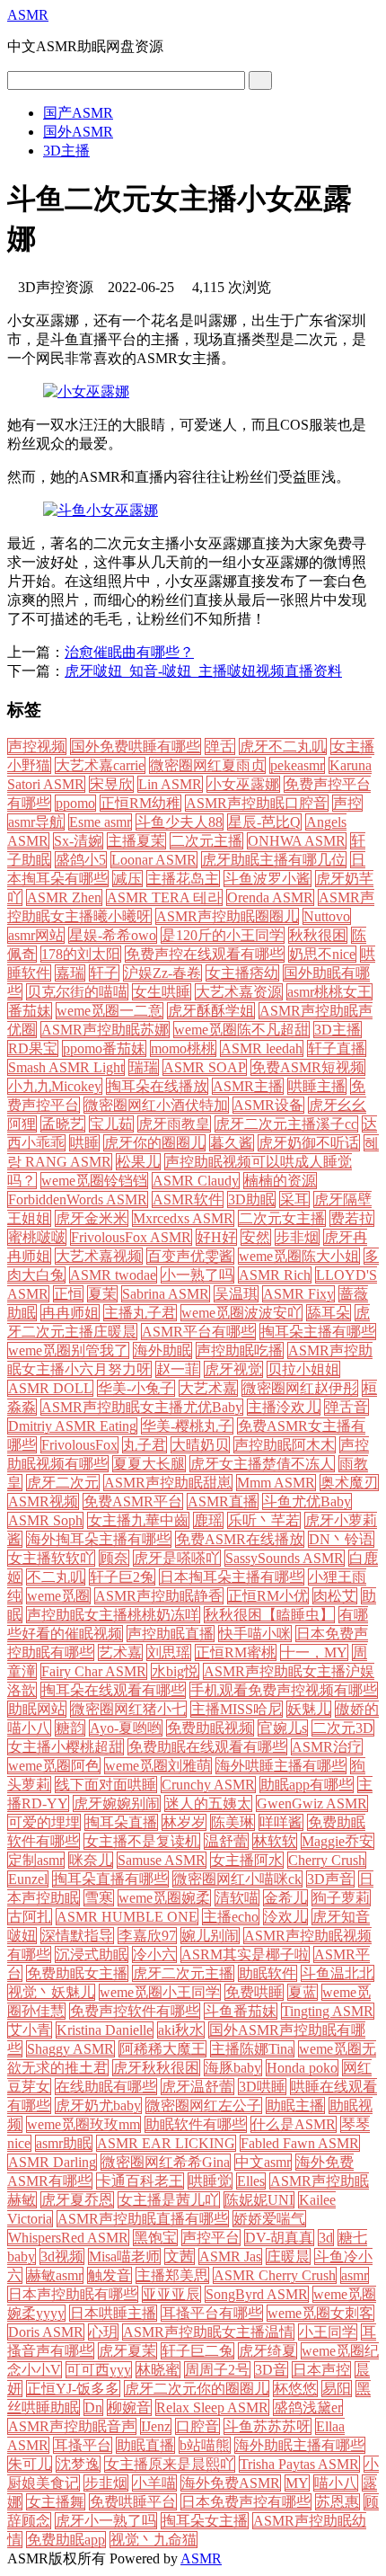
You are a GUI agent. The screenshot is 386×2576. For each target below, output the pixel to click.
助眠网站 (37, 1709)
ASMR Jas (230, 2256)
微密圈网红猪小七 (128, 1709)
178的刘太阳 (81, 954)
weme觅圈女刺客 (320, 2313)
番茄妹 (30, 1011)
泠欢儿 (285, 1917)
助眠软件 (268, 1973)
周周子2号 (217, 2370)
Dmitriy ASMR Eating (72, 1426)
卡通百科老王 (140, 2181)
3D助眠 (251, 1199)
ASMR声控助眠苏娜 (105, 1030)
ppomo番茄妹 (104, 1048)
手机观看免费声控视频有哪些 (284, 1690)
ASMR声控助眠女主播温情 (208, 2332)
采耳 (294, 1199)
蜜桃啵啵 (37, 1237)
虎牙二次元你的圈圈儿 (197, 2389)
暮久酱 (232, 1143)
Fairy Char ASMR (94, 1671)
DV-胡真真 (279, 2238)
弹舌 (220, 746)
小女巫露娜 (243, 784)
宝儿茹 (111, 1124)
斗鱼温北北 (338, 1973)
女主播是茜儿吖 (169, 2200)
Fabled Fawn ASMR (300, 2143)
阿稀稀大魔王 (162, 2049)
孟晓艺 (63, 1124)
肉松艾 (335, 1596)
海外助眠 (162, 1350)
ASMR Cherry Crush (275, 2275)
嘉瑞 (70, 973)
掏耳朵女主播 (205, 2521)
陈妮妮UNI (259, 2200)
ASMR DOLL (50, 1388)
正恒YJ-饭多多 (73, 2389)
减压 (127, 879)
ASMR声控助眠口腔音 (257, 803)
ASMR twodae (113, 1275)
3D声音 (330, 1879)
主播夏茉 (136, 841)
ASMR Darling (52, 2162)
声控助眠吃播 (240, 1350)
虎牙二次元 (63, 1483)
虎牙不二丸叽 (283, 746)
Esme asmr (100, 822)
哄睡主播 (317, 1086)
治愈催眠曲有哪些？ (129, 652)
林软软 (275, 1841)
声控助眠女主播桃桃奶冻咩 (113, 1615)
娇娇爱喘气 (269, 2219)
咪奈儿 (91, 1860)
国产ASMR (78, 113)
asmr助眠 (64, 2143)
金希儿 (285, 1898)
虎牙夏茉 (127, 2351)
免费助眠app (66, 2540)
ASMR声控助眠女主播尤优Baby (142, 1407)
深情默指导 (77, 1936)
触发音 (110, 2275)
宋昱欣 (111, 784)
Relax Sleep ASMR (212, 2407)
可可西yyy (99, 2370)
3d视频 (62, 2256)
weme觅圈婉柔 (164, 1898)
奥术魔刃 (349, 1483)
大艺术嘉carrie (100, 765)
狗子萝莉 (341, 1898)
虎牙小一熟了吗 (106, 2521)
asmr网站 (36, 935)
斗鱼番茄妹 (241, 2011)
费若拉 (352, 1218)
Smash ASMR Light (66, 1067)
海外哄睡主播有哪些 (281, 1766)
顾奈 (114, 1558)
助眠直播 (145, 2445)
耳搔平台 (83, 2445)
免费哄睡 (254, 1992)
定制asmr (36, 1860)
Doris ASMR (46, 2332)
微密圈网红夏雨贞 (207, 765)
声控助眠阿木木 (285, 1445)
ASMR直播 (223, 1501)
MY (297, 2483)
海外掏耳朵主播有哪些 (99, 1539)
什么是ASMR (294, 2124)
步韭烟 (106, 2483)
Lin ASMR (170, 784)
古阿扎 (30, 1917)
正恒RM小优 (268, 1596)
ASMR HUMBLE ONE (127, 1917)
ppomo (75, 803)
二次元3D (343, 1728)
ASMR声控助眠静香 (159, 1596)
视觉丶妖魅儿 (51, 1992)
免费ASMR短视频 (308, 1067)
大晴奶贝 (200, 1445)
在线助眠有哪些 (106, 2087)
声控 (347, 803)
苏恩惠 (338, 2502)
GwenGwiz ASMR (312, 1803)
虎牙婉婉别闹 (117, 1803)
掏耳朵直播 (121, 1822)
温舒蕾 (226, 1841)
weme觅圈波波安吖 (241, 1313)
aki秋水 (181, 2030)
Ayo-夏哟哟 (126, 1728)
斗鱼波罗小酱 (268, 879)
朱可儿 (30, 2464)
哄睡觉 (210, 2181)
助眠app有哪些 (307, 1785)
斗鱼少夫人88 (180, 822)
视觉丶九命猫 (154, 2540)
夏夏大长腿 (149, 1464)
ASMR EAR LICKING (166, 2143)
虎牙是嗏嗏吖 (177, 1558)
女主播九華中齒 (138, 1520)
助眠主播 (295, 2105)
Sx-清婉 (78, 841)
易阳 (337, 2389)
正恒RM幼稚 (140, 803)
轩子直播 (337, 1048)
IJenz (156, 2426)
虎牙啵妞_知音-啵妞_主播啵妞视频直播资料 (203, 671)
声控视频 (37, 746)
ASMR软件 (188, 1199)
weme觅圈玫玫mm (83, 2124)
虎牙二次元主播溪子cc (286, 1124)
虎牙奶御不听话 (309, 1143)
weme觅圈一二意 (110, 1011)
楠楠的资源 (280, 1181)
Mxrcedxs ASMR (183, 1218)
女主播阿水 (247, 1860)
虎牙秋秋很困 (156, 2068)
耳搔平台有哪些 (212, 2313)
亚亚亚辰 (171, 2294)
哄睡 (84, 1143)
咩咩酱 (281, 1822)
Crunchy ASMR (208, 1785)
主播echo (231, 1917)
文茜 (180, 2256)
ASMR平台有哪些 (198, 1332)
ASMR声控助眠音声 (72, 2426)
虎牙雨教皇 (174, 1124)
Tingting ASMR (328, 2011)
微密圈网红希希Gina (166, 2162)
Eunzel (28, 1879)
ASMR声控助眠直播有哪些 (143, 2219)
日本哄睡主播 (113, 2313)
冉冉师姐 (70, 1313)
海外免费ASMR (231, 2483)
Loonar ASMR (154, 860)
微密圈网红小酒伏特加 (156, 1105)
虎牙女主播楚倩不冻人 (262, 1464)
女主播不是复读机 (142, 1841)
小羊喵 (154, 2483)
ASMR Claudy (196, 1181)
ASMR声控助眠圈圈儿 (227, 916)
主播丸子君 (140, 1313)
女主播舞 (56, 2502)
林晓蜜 (158, 2370)
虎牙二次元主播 (183, 1973)
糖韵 (70, 1728)
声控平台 (211, 2238)
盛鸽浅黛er (308, 2407)
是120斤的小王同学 (223, 935)
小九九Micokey (55, 1086)
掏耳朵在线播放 (157, 1086)
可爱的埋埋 (44, 1822)
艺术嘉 (120, 1652)
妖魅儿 (309, 1709)
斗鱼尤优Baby (307, 1501)
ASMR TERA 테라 (164, 897)
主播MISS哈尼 (237, 1709)
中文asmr (263, 2162)
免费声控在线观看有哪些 (205, 954)
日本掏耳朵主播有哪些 (232, 1577)
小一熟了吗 (197, 1275)
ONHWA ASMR (297, 841)
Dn (93, 2407)
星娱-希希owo (113, 935)
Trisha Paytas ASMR (299, 2464)
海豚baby (233, 2068)
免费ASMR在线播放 (240, 1539)
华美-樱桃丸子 (187, 1426)
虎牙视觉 (233, 1369)
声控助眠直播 (171, 1634)
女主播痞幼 (242, 973)
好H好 (216, 1237)
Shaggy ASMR (70, 2049)
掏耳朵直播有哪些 (110, 1879)
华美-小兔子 (136, 1388)
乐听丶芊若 (264, 1520)
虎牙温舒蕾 (197, 2087)
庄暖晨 (288, 2256)
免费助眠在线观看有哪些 (207, 1747)
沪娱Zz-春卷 (162, 973)
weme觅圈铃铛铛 (94, 1181)
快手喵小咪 (255, 1634)
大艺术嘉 (208, 1388)
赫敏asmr (55, 2275)
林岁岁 (184, 1822)
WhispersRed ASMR (68, 2238)
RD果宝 (33, 1048)
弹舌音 (347, 1407)
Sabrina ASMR (166, 1294)
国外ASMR (78, 132)
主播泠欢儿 (284, 1407)
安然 (256, 1237)
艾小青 (30, 2030)
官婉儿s (283, 1728)
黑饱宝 (155, 2238)
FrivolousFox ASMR (131, 1237)
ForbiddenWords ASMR (78, 1199)
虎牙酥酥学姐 (211, 1011)
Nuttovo (327, 916)
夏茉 (102, 1294)
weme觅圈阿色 (54, 1766)
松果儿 (138, 1162)
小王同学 (328, 2332)
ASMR (28, 15)
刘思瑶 (169, 1652)
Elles (251, 2181)
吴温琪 (236, 1294)
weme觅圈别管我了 (68, 1350)
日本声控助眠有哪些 (73, 2294)
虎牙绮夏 (268, 2351)
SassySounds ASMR (285, 1558)
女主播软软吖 (51, 1558)
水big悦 (175, 1671)
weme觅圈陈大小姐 (299, 1256)
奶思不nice (322, 954)
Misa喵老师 (124, 2256)
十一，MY (314, 1652)
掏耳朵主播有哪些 (318, 1332)
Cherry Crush (327, 1860)
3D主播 (66, 151)
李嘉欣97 (147, 1936)
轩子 (104, 973)
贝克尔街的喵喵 (77, 992)
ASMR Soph (45, 1520)
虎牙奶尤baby (98, 2105)
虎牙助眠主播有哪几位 (274, 860)
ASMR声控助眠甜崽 (168, 1483)
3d (326, 2238)
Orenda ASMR (270, 897)
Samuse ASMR (162, 1860)
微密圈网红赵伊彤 (300, 1388)
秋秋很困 (318, 935)
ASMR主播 (248, 1086)
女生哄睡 (162, 992)
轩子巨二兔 (197, 2351)
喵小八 (336, 2483)
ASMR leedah (262, 1048)
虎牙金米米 (92, 1218)
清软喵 (237, 1898)
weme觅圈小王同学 (160, 1992)
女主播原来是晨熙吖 (170, 2464)
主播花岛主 (183, 879)
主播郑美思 (172, 2275)
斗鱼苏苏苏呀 (268, 2426)
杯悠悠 (295, 2389)
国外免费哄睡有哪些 (136, 746)
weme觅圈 (58, 1596)
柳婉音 (129, 2407)
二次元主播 (206, 841)
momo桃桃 (183, 1048)
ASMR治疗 (327, 1747)
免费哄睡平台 (133, 2502)
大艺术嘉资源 (239, 992)
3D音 (271, 2370)
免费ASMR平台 (133, 1501)
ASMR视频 (43, 1501)
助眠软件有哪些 (196, 2124)
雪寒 (99, 1898)
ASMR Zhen (64, 897)
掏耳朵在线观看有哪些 (113, 1690)
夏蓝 (303, 1992)
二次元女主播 (282, 1218)
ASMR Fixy (298, 1294)
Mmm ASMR (276, 1483)
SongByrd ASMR (257, 2294)
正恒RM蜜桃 (236, 1652)
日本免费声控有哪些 (246, 2502)
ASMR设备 (268, 1105)
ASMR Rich (275, 1275)
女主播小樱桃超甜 (66, 1747)
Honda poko (302, 2068)
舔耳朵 (329, 1313)
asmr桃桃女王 (329, 992)
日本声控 (321, 2370)
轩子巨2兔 (122, 1577)
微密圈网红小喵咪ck (237, 1879)
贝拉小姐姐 (303, 1369)
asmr (355, 2275)
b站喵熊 (205, 2445)
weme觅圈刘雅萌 (158, 1766)
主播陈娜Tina (252, 2049)
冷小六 (154, 1954)
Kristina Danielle (105, 2030)
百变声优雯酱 (190, 1256)
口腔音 (197, 2426)
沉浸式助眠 (92, 1954)
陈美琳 (232, 1822)
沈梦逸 (78, 2464)
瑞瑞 (144, 1067)
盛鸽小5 (81, 860)
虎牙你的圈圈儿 (154, 1143)
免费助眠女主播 (77, 1973)
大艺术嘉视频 (99, 1256)
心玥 (103, 2332)
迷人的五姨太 (208, 1803)
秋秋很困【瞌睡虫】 (269, 1615)
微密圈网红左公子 (204, 2105)
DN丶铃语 (341, 1539)
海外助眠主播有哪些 (300, 2445)
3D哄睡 (262, 2087)
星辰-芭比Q (264, 822)
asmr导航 (36, 822)
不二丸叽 (56, 1577)
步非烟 (297, 1237)
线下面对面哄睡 (106, 1785)
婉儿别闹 (210, 1936)
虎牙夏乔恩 (77, 2200)
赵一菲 (178, 1369)
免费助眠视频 (210, 1728)
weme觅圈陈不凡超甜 (241, 1030)
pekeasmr (297, 765)
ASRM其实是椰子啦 (245, 1954)
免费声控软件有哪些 (135, 2011)
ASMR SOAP (205, 1067)
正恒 (68, 1294)
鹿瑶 (208, 1520)
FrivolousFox (79, 1445)
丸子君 (145, 1445)
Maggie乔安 (338, 1841)
